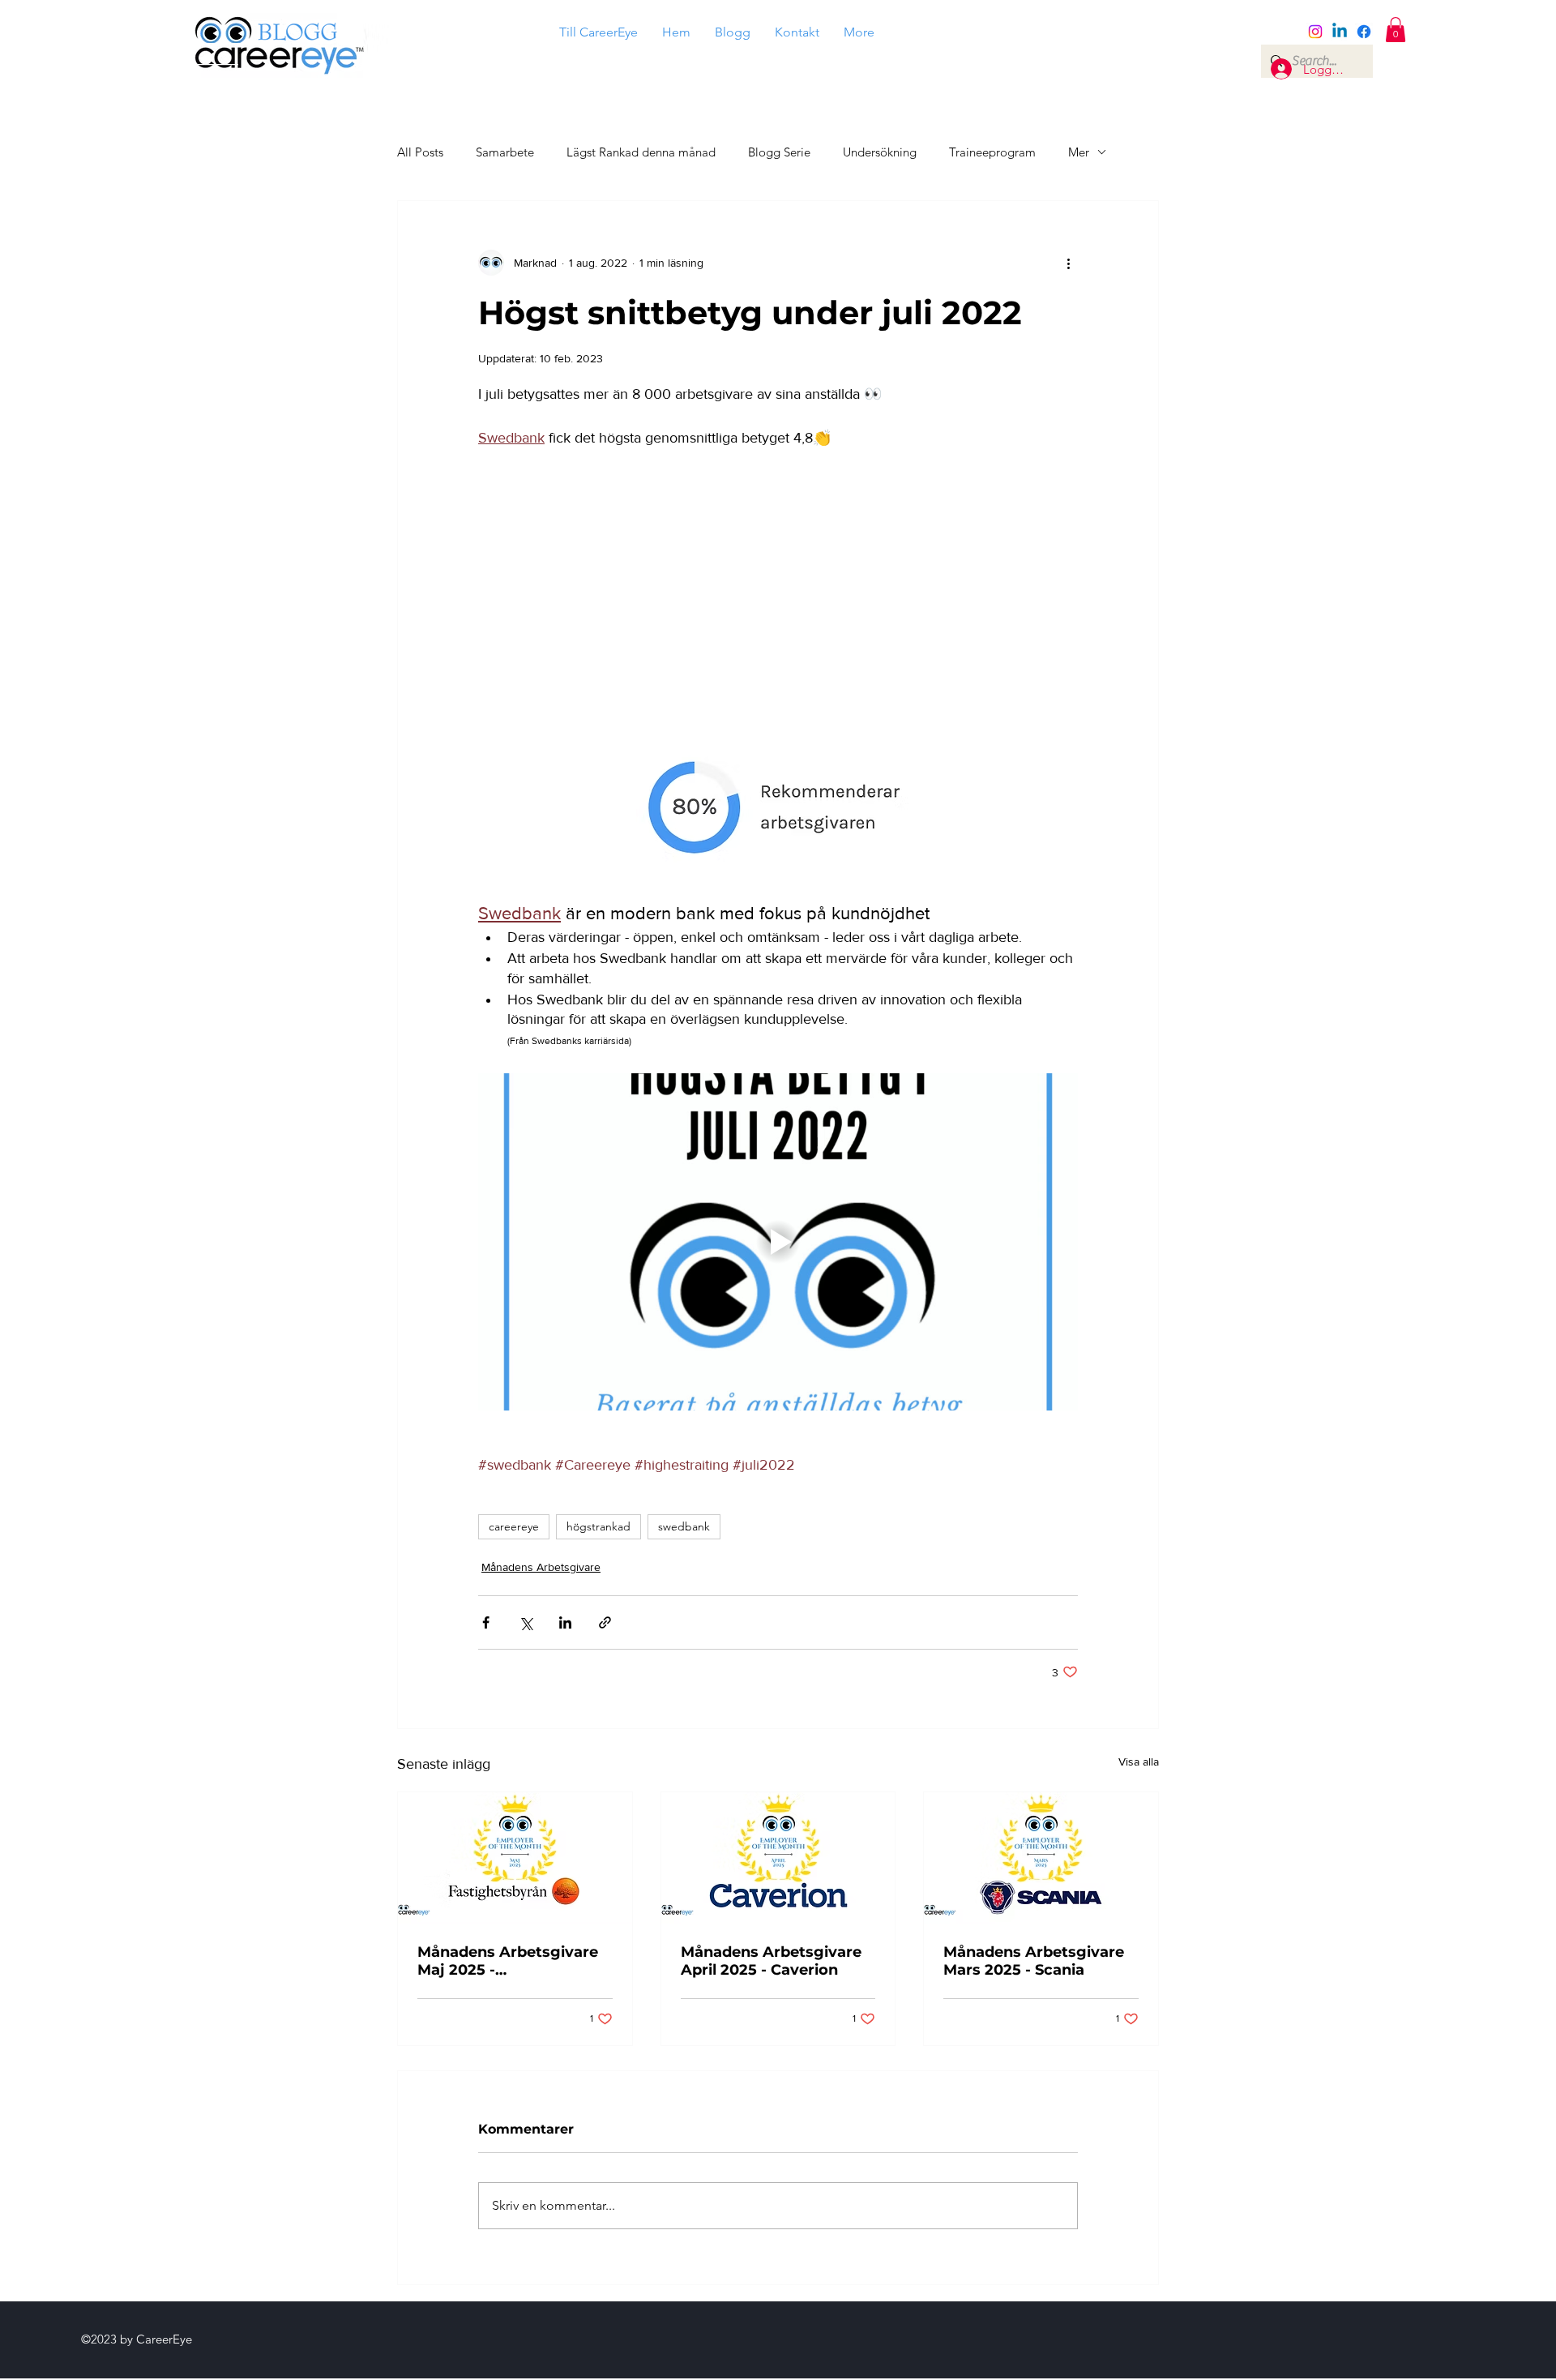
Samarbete (505, 152)
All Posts (420, 152)
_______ (204, 57)
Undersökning (880, 152)
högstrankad (598, 1526)
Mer (1079, 152)
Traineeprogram (992, 152)
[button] (1396, 30)
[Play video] (778, 1242)
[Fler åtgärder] (1068, 263)
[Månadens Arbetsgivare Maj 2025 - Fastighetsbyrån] (515, 1858)
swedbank (684, 1526)
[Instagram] (1315, 32)
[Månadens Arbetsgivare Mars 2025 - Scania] (1041, 1858)
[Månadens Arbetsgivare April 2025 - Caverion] (778, 1858)
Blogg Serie (779, 152)
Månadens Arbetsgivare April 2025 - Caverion (771, 1961)
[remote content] (778, 590)
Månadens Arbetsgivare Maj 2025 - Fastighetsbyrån (508, 1961)
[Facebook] (1364, 32)
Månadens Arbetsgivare (541, 1567)
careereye (514, 1526)
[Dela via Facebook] (486, 1622)
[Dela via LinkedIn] (565, 1622)
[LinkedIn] (1340, 32)
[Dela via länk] (605, 1622)
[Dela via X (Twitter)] (526, 1622)
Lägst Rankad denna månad (641, 152)
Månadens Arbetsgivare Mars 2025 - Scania (1034, 1961)
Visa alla (1139, 1761)
